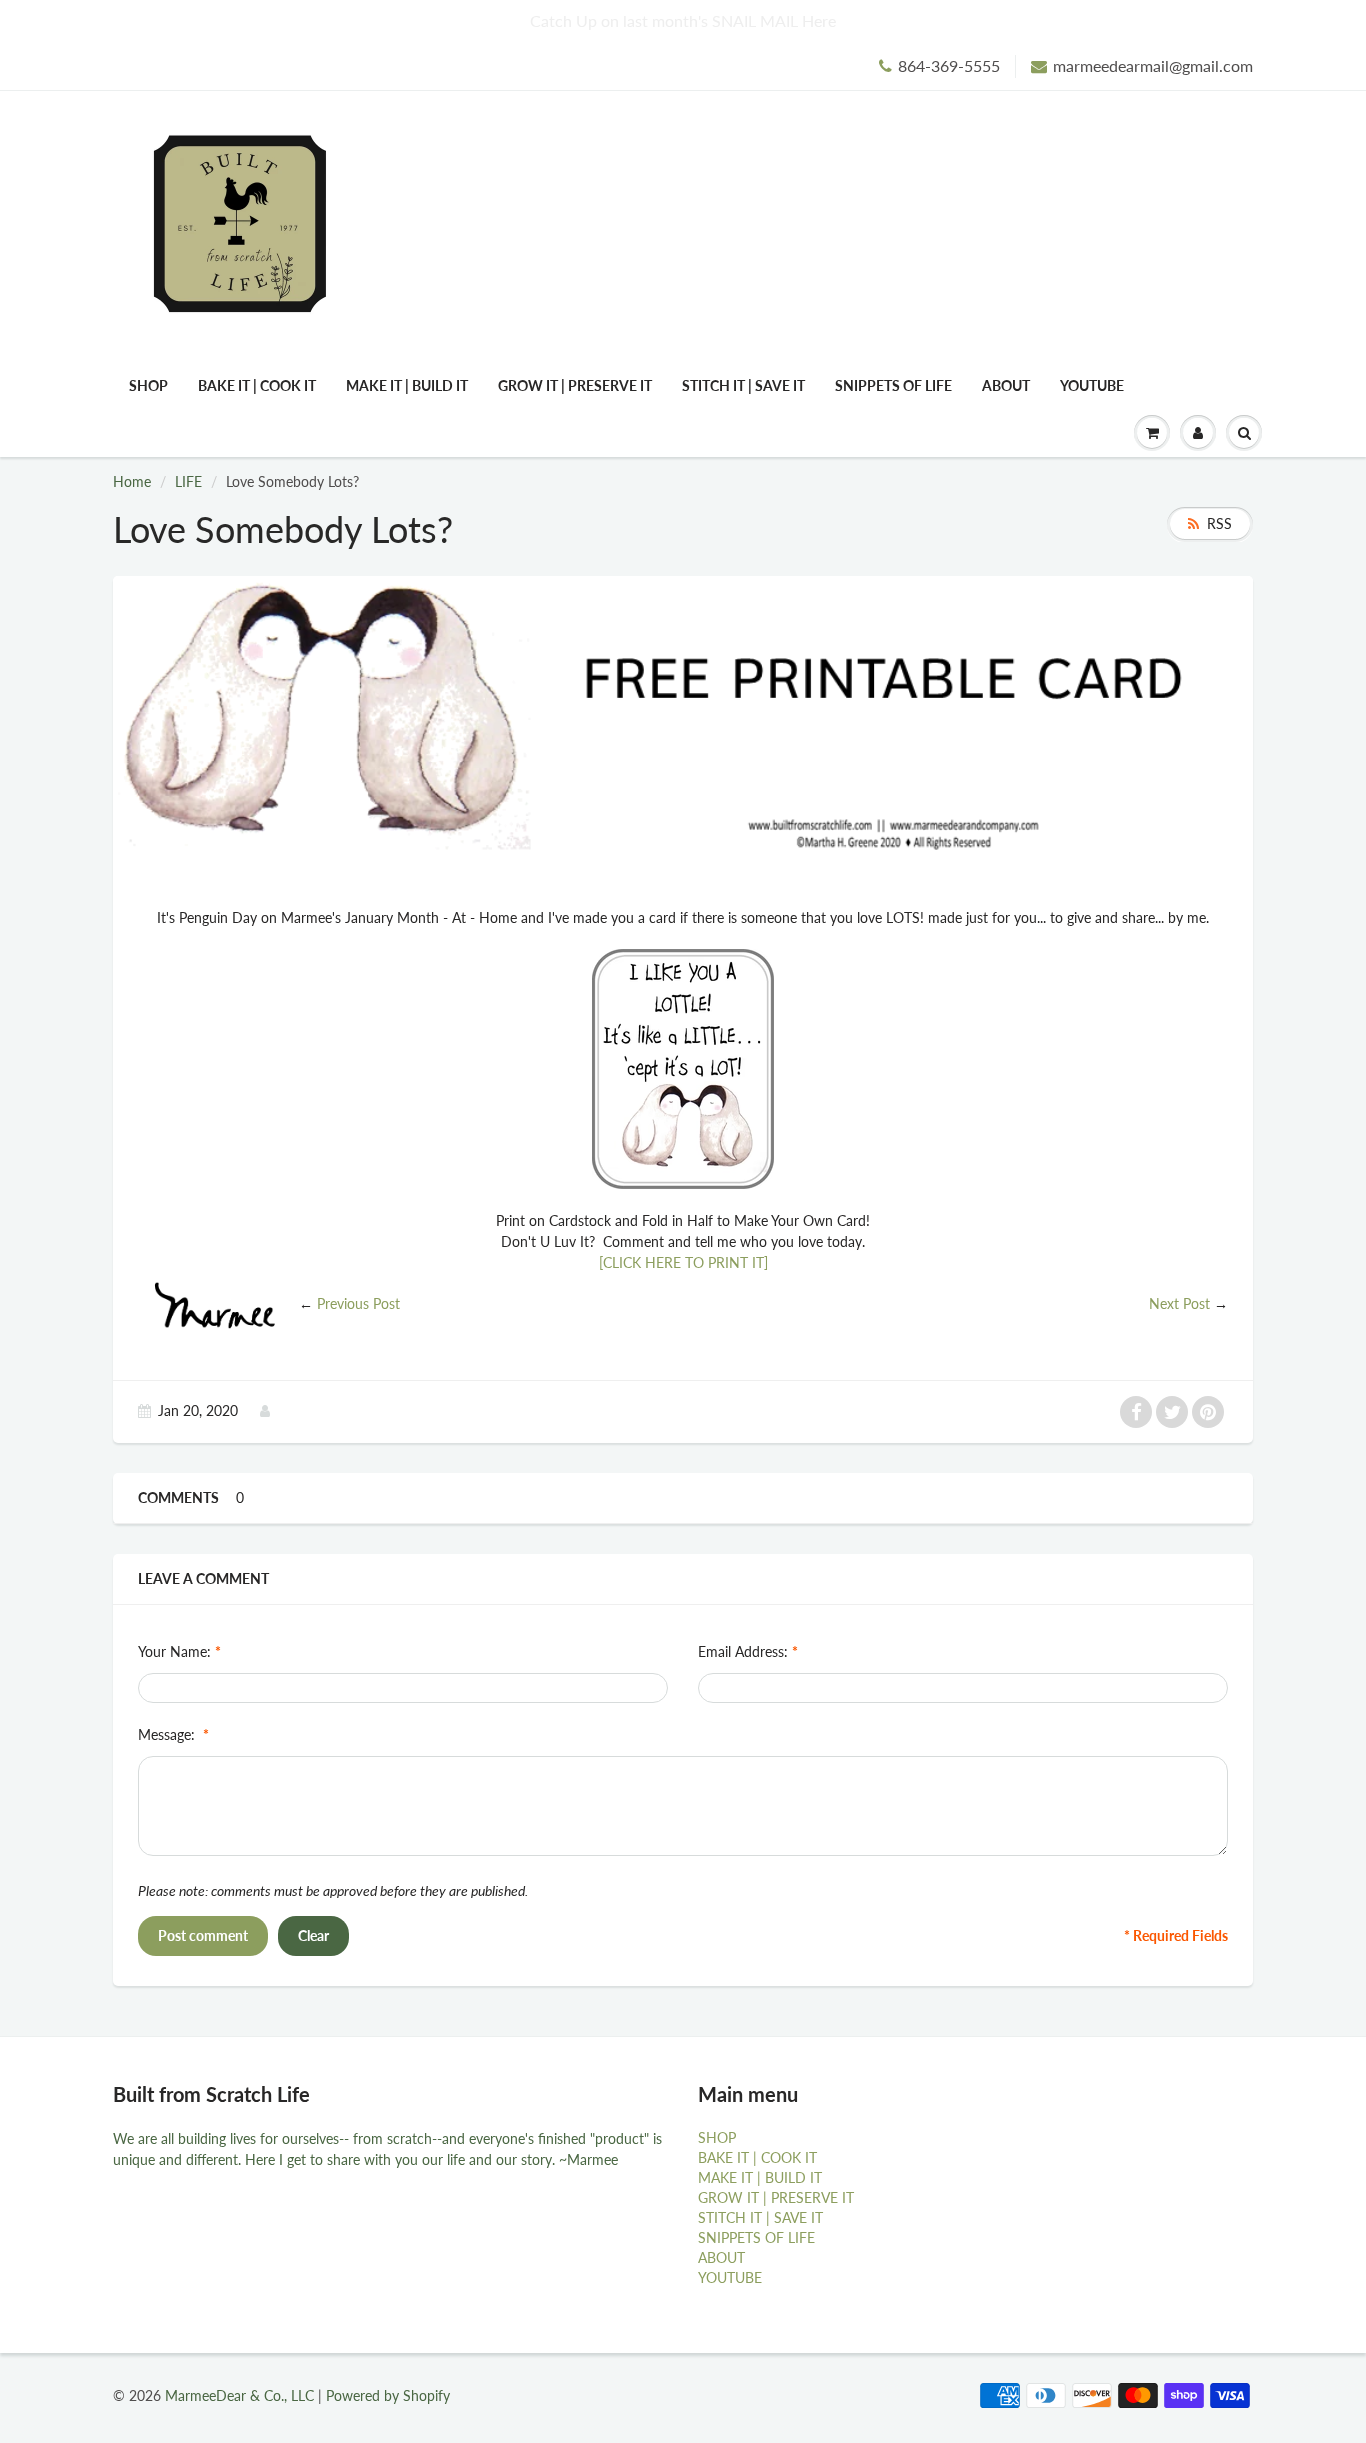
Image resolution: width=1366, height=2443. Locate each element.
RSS (1219, 523)
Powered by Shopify (388, 2395)
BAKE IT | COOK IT (257, 385)
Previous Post (358, 1303)
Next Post (1179, 1303)
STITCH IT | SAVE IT (743, 385)
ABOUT (1006, 385)
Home (132, 481)
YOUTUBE (1092, 385)
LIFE (188, 481)
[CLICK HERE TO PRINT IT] (683, 1262)
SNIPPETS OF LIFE (893, 385)
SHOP (148, 385)
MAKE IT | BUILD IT (407, 385)
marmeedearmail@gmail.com (1153, 65)
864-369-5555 (949, 65)
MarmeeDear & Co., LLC (239, 2395)
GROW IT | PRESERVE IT (575, 385)
